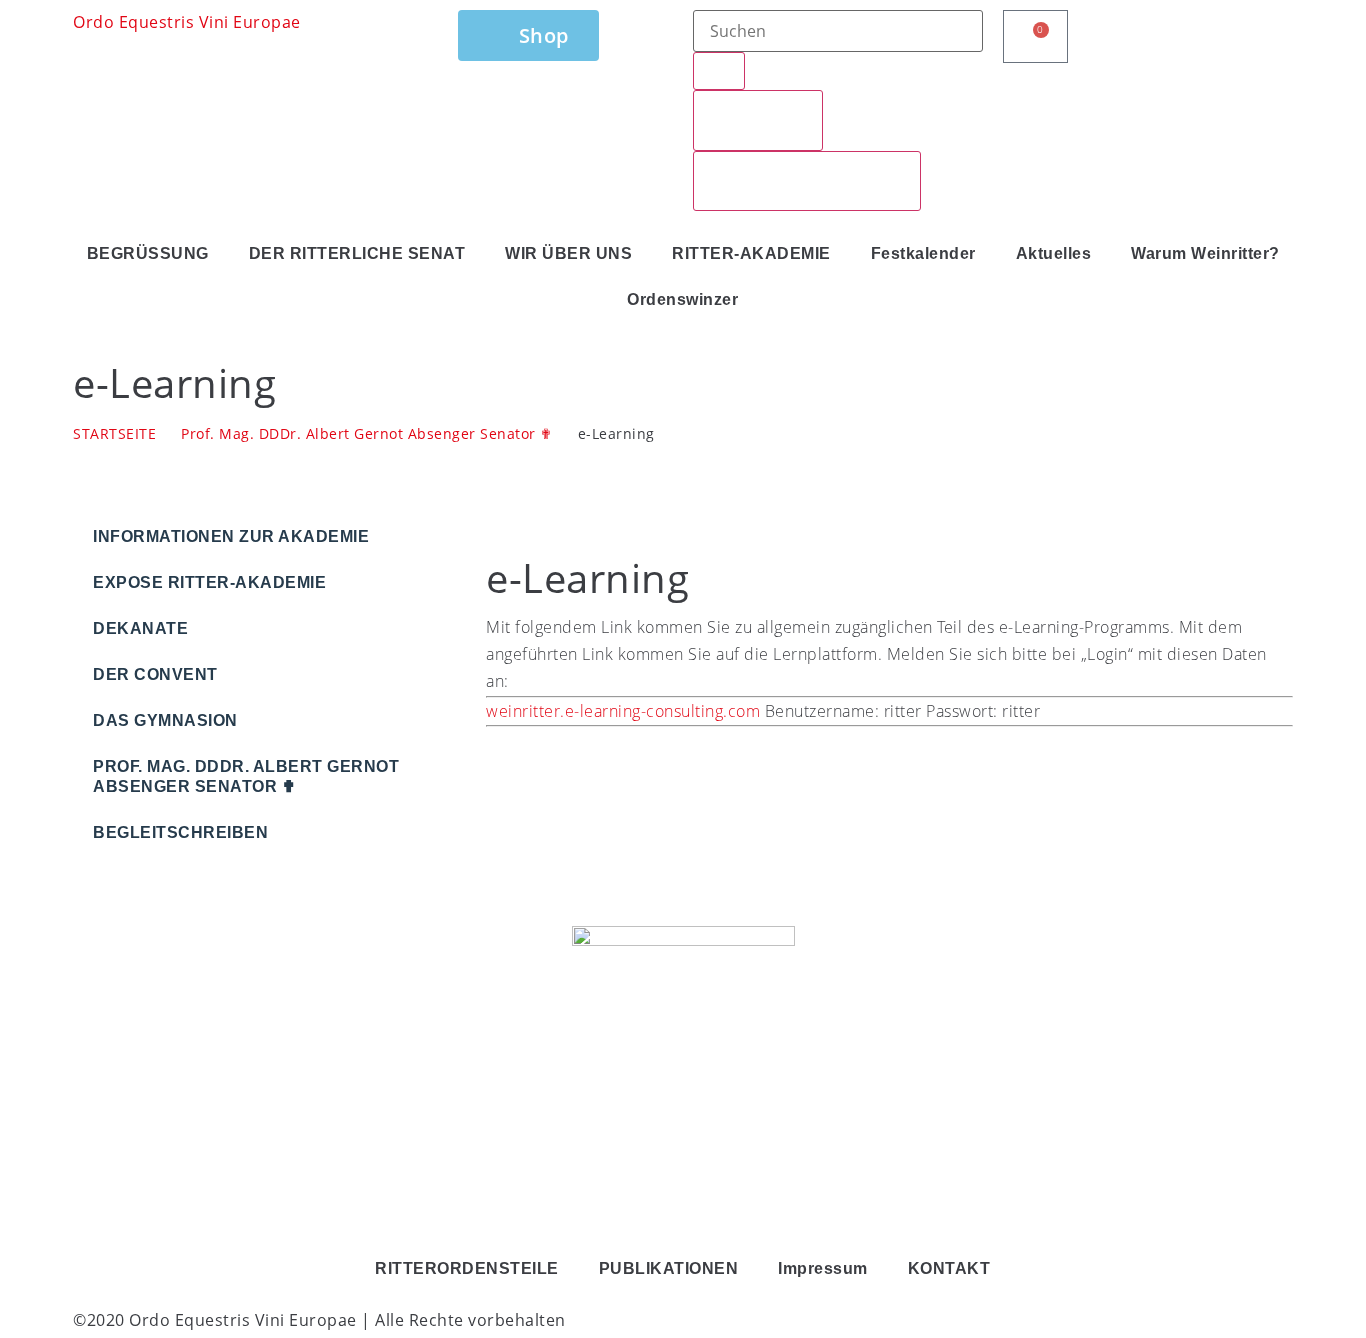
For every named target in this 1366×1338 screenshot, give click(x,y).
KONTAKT (949, 1268)
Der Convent (155, 674)
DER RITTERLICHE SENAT (357, 253)
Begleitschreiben (180, 832)
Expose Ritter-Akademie (209, 582)
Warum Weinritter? (1205, 253)
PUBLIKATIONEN (669, 1268)
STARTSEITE (114, 433)
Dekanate (140, 628)
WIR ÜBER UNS (568, 253)
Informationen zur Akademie (231, 536)
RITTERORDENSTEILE (467, 1268)
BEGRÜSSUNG (148, 253)
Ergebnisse (758, 120)
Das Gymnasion (165, 720)
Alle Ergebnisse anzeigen (807, 181)
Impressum (823, 1268)
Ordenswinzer (682, 299)
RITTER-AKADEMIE (751, 253)
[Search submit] (719, 71)
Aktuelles (1054, 253)
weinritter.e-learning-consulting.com (623, 711)
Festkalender (923, 253)
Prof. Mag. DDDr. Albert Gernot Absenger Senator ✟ (367, 433)
